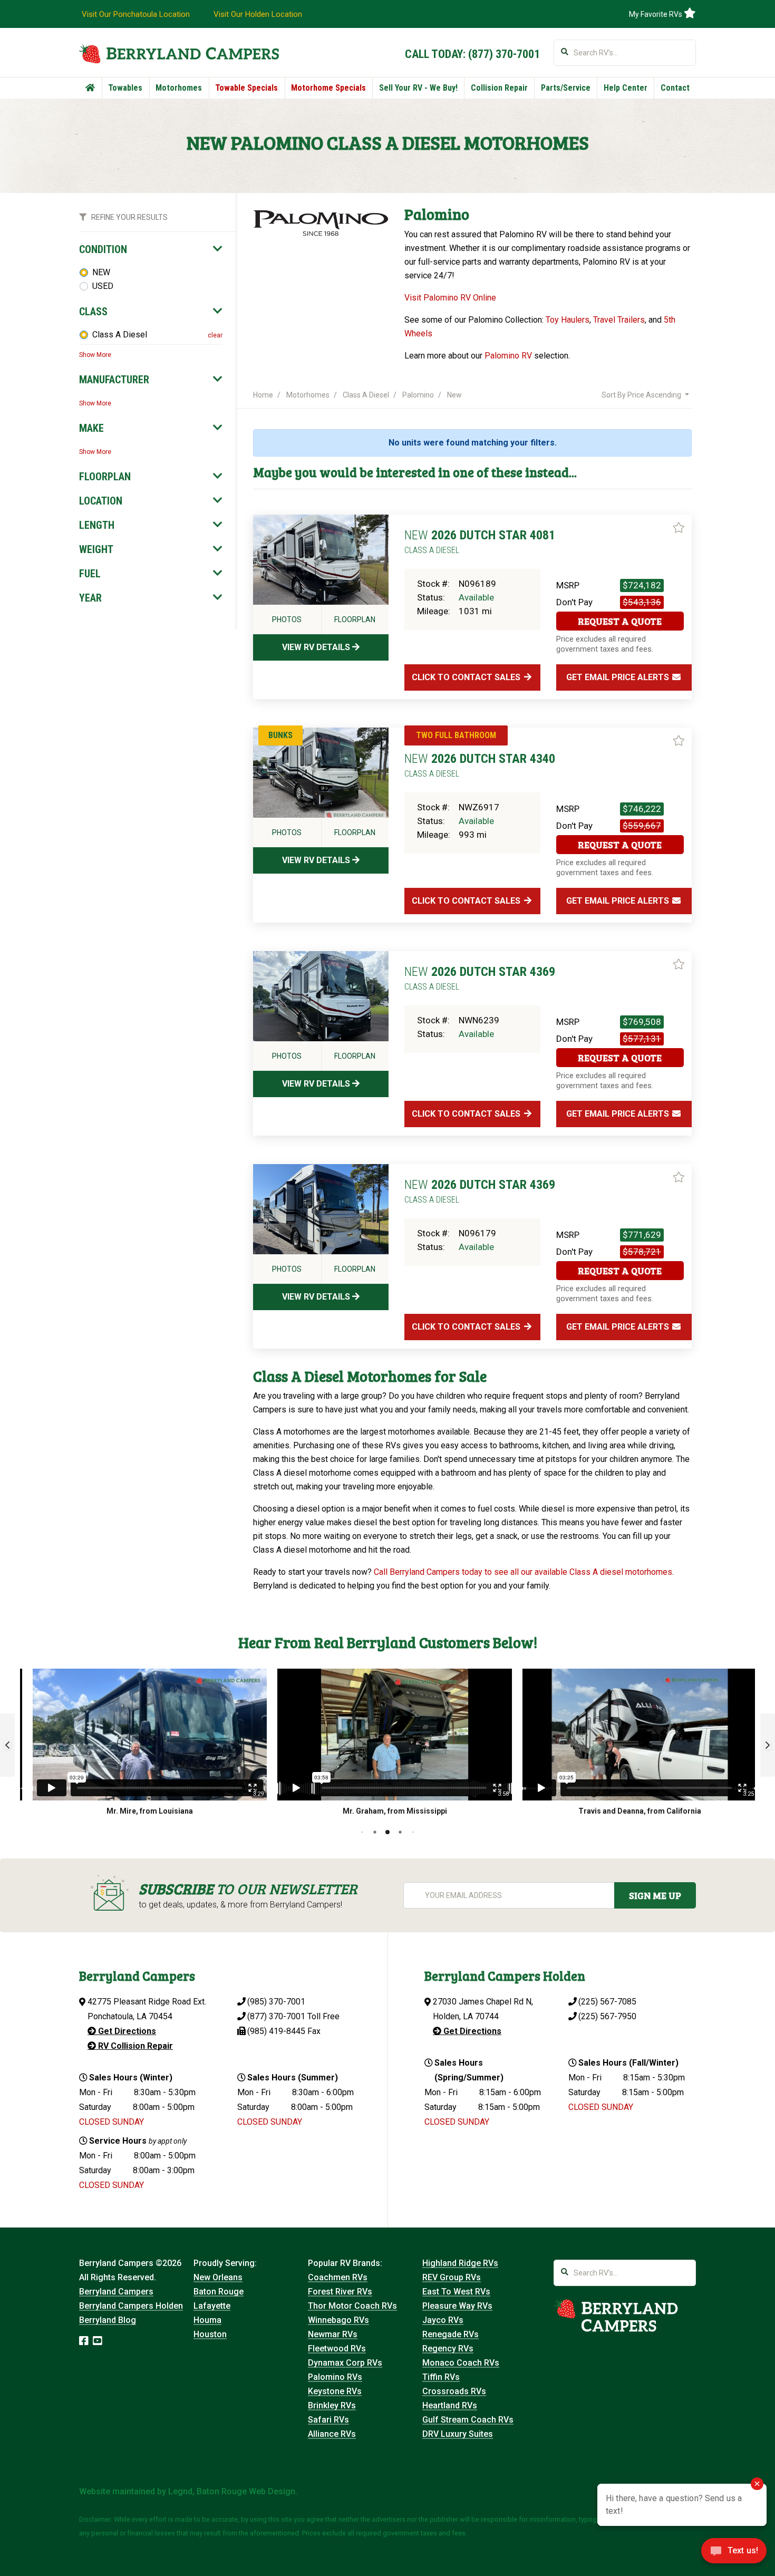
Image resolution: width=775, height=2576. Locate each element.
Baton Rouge (219, 2292)
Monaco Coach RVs (461, 2363)
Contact (675, 88)
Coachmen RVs (338, 2277)
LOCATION (101, 501)
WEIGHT (96, 549)
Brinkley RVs (332, 2405)
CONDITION (103, 249)
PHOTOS (287, 619)
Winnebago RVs (338, 2320)
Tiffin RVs (441, 2377)
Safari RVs (328, 2420)
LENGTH (97, 525)
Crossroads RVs (454, 2391)
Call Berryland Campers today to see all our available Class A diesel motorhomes (523, 1572)
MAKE (91, 428)
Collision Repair (499, 88)
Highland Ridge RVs (460, 2263)
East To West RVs (456, 2292)
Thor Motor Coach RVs (352, 2306)
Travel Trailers (619, 320)
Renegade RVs (451, 2334)
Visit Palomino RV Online (450, 298)
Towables (125, 88)
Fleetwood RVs (337, 2349)
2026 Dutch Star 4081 (480, 541)
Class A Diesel (120, 335)
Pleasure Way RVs (457, 2306)
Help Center (626, 88)
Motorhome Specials (328, 88)
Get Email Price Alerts (619, 677)
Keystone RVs (335, 2391)
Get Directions (126, 2031)
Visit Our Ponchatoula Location (136, 14)
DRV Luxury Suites (458, 2434)
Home (263, 395)
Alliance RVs (332, 2434)
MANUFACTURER (114, 380)
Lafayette (212, 2306)
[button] (7, 1745)
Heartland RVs (450, 2405)
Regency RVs (448, 2349)
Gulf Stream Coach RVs (468, 2420)
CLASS (93, 312)
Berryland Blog (108, 2320)
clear (215, 335)
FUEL (90, 574)
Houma (207, 2320)
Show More (95, 355)
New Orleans (218, 2277)
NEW (101, 272)
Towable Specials (246, 88)
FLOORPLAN (105, 477)
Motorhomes (179, 88)
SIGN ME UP (655, 1895)
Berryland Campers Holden (131, 2306)
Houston (210, 2334)
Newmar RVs (333, 2334)
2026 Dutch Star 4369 (480, 978)
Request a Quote (620, 621)
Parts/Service (566, 88)
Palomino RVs (335, 2377)
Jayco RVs (443, 2320)
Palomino (418, 395)
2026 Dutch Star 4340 (480, 765)
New (454, 395)
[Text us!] (734, 2554)
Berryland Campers (116, 2292)
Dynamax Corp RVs (345, 2363)
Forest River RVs (340, 2292)
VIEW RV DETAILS (317, 647)
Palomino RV (508, 356)
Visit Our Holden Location (258, 14)
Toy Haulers (568, 320)
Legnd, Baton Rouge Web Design (232, 2491)
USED (103, 286)
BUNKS (280, 735)
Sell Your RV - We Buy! (418, 88)
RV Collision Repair (134, 2046)
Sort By (641, 395)
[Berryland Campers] (179, 54)
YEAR (90, 598)
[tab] (151, 249)
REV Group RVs (452, 2277)
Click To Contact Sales (467, 677)
